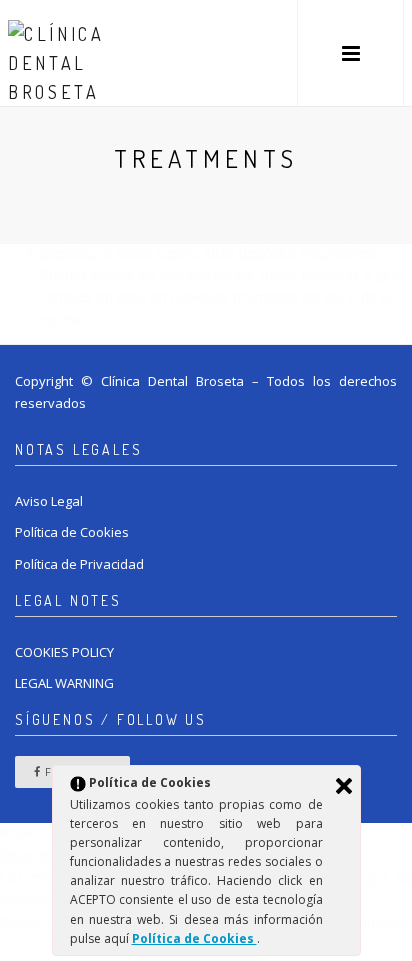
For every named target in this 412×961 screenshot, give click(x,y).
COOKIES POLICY (64, 652)
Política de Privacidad (79, 564)
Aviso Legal (49, 501)
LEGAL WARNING (64, 683)
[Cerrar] (344, 786)
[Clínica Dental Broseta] (68, 53)
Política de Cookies (72, 532)
